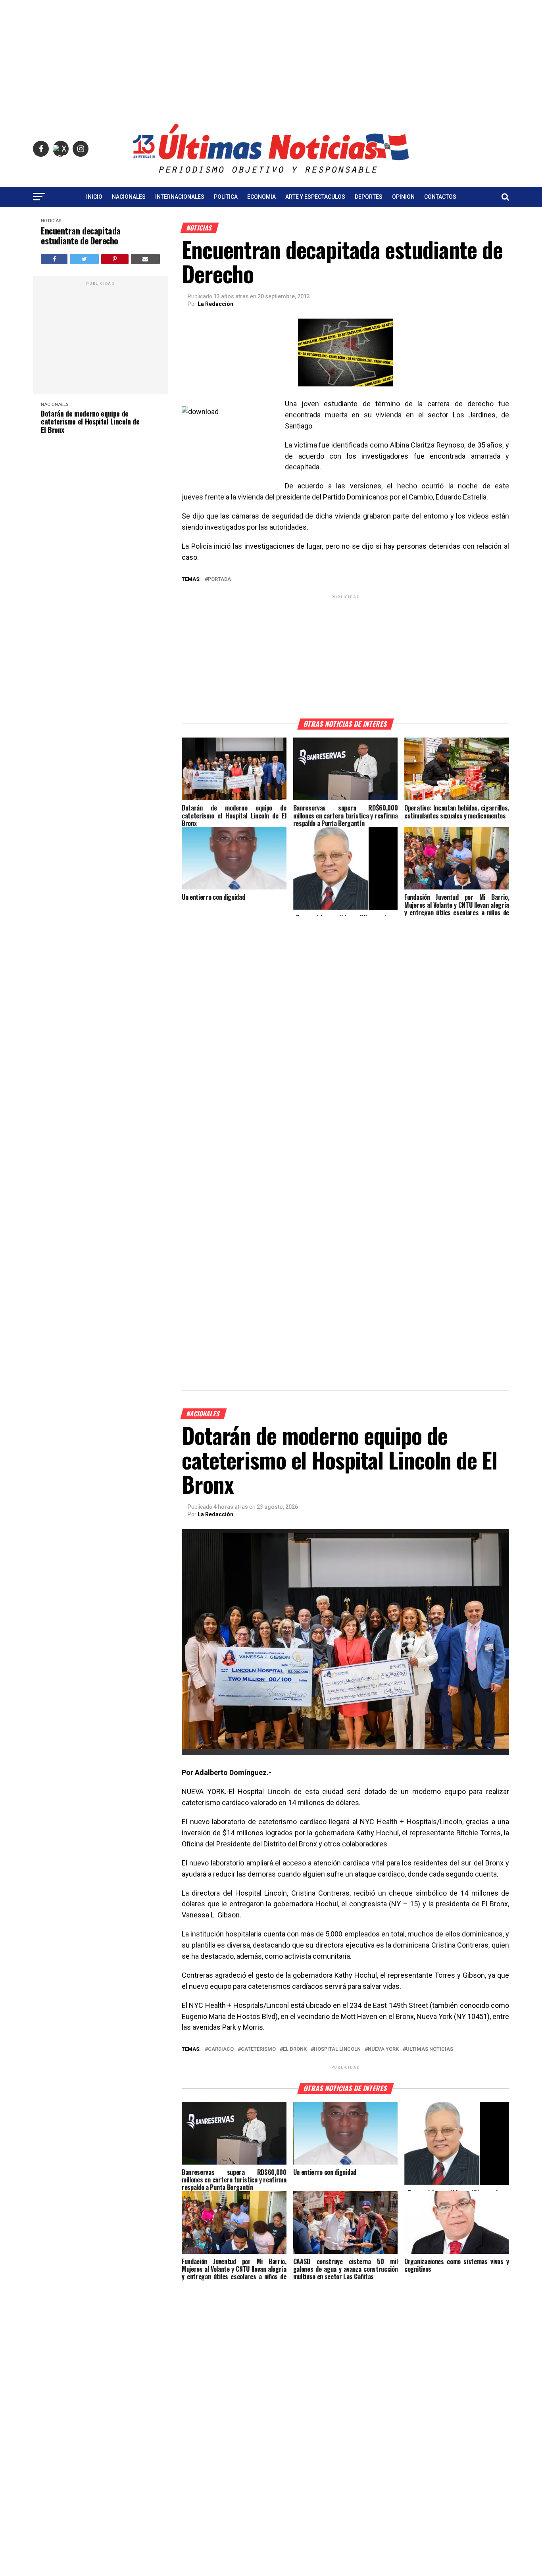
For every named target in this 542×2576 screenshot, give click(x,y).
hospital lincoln (337, 2049)
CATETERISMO (258, 2049)
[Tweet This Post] (84, 259)
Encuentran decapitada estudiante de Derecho (81, 236)
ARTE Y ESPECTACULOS (315, 197)
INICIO (94, 197)
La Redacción (215, 304)
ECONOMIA (261, 197)
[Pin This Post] (115, 259)
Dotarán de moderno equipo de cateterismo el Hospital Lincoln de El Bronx (90, 422)
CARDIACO (221, 2049)
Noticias (51, 221)
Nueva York (383, 2049)
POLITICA (226, 197)
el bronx (295, 2049)
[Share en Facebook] (54, 259)
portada (219, 579)
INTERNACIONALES (180, 197)
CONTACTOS (440, 197)
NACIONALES (129, 197)
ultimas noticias (430, 2049)
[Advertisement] (271, 56)
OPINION (403, 197)
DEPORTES (369, 197)
